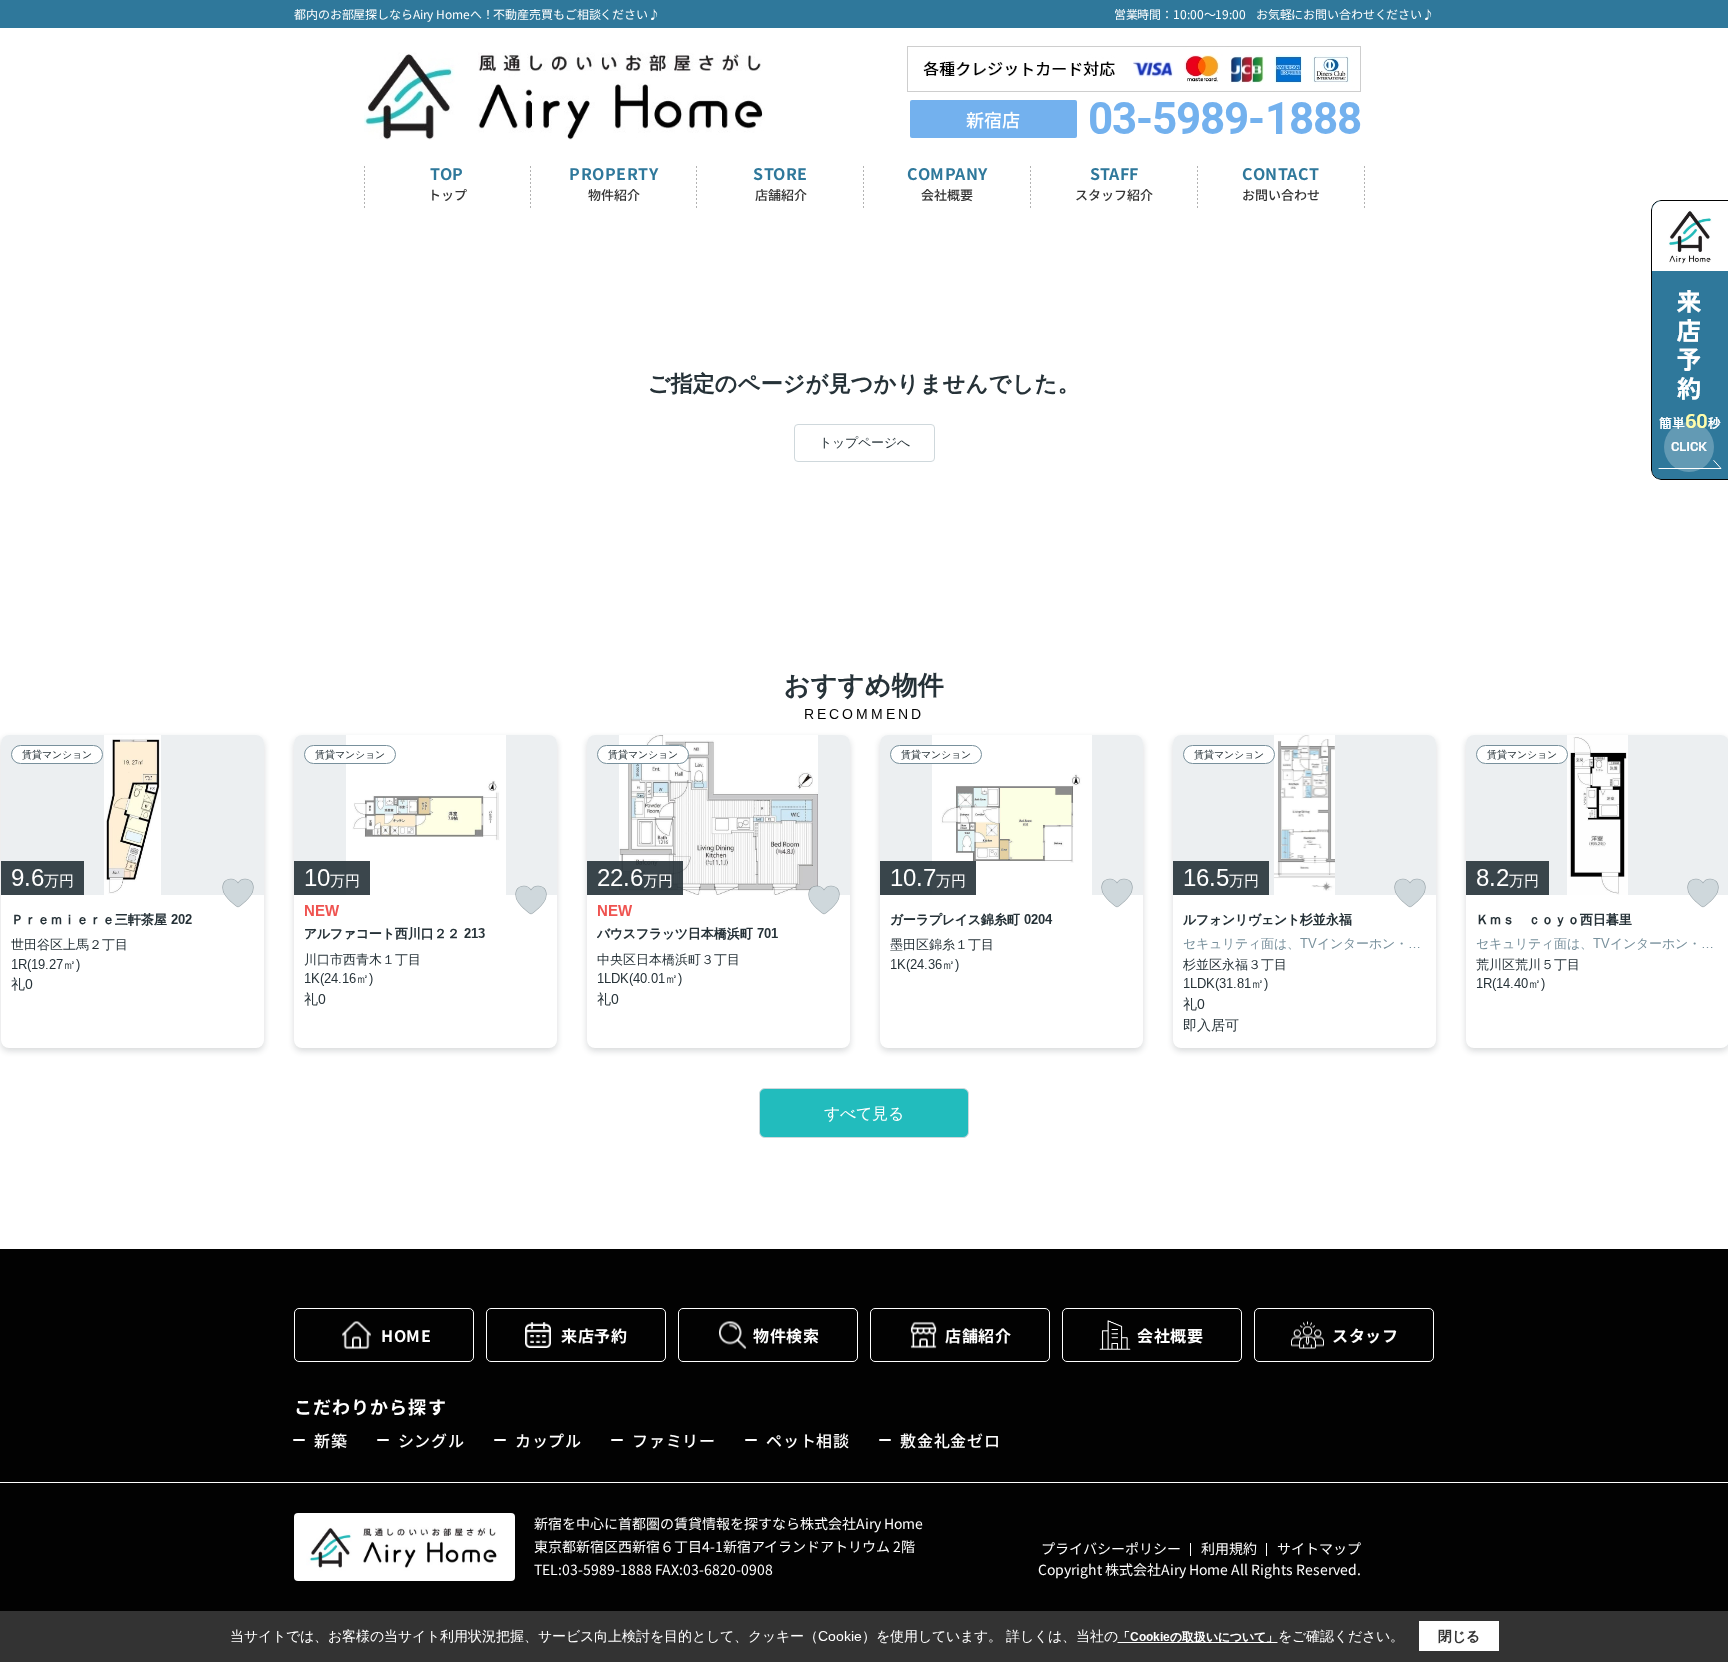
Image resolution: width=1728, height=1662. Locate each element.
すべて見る (864, 1113)
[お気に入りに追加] (238, 893)
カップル (548, 1440)
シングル (431, 1440)
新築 (331, 1440)
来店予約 (594, 1335)
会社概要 (1170, 1335)
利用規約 (1229, 1548)
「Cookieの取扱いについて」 (1198, 1637)
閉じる (1459, 1636)
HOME (406, 1335)
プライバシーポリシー (1111, 1548)
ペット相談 (808, 1440)
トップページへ (864, 442)
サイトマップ (1319, 1548)
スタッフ (1365, 1335)
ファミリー (674, 1440)
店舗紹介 (978, 1335)
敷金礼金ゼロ (950, 1440)
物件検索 (786, 1335)
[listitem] (425, 891)
